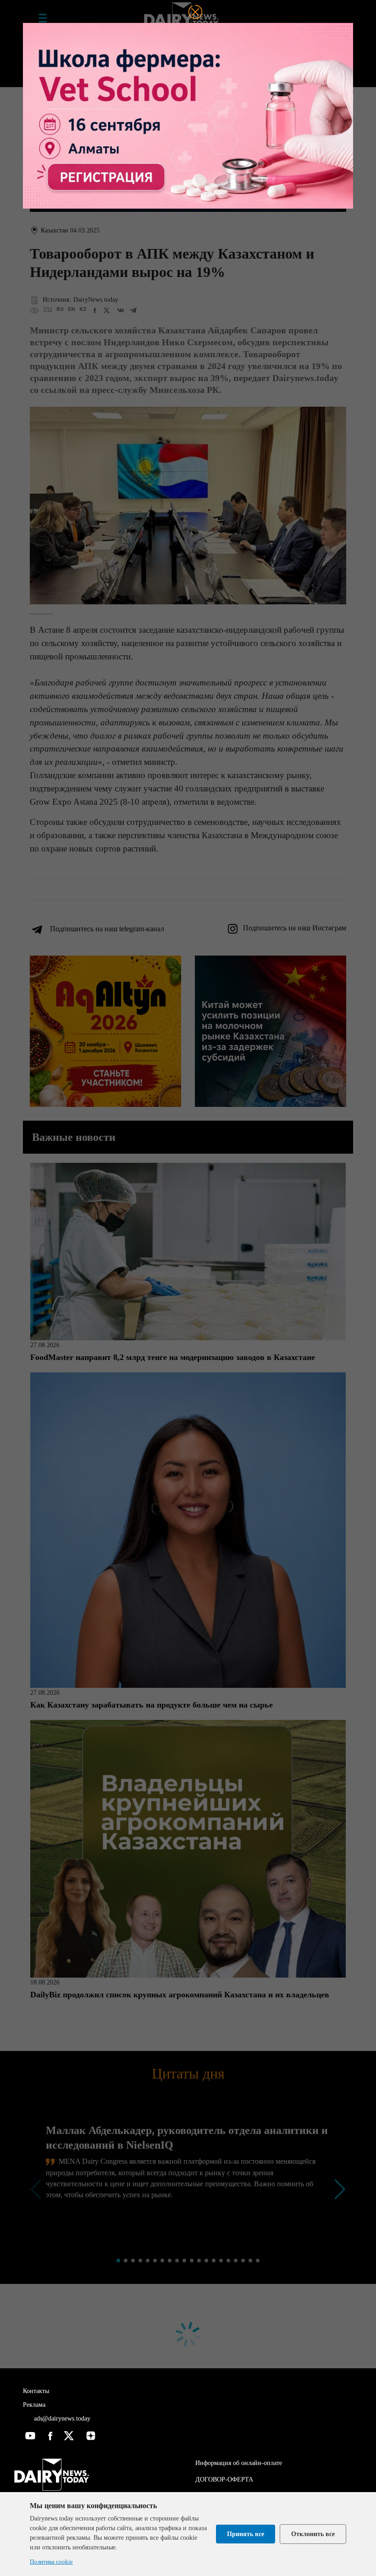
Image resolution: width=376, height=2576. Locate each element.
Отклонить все (313, 2534)
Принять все (246, 2534)
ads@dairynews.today (61, 2418)
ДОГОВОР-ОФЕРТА (224, 2479)
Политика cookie (51, 2562)
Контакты (36, 2391)
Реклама (34, 2405)
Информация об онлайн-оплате (239, 2463)
